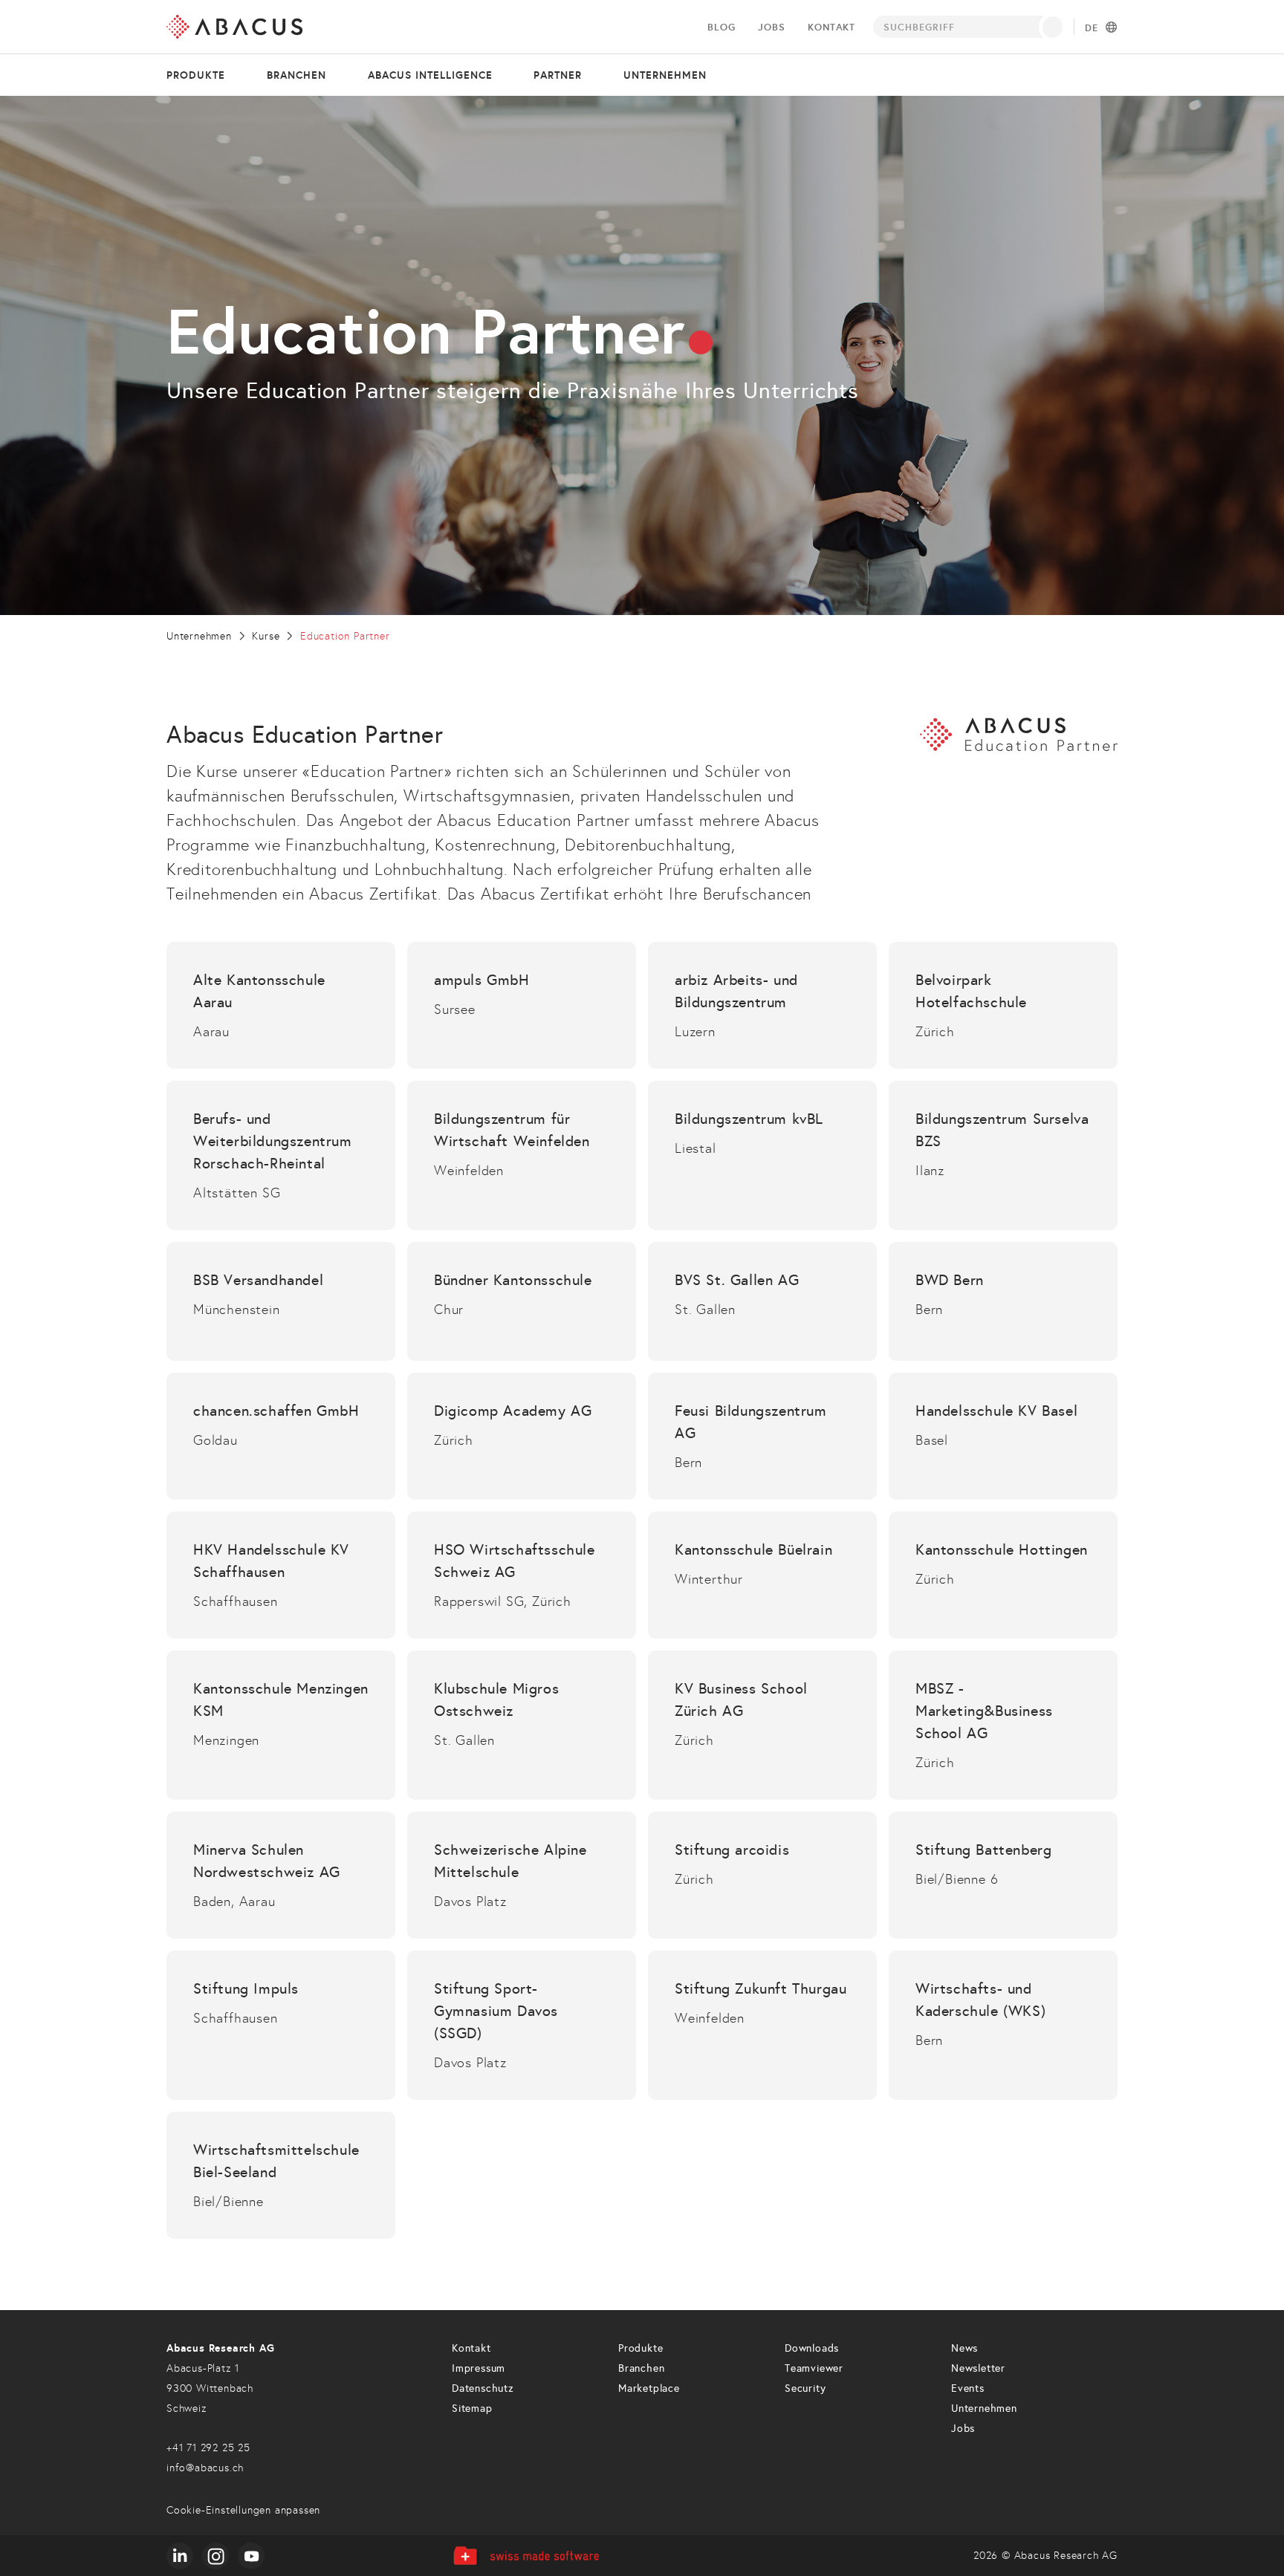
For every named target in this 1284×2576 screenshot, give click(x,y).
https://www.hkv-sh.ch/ (281, 1575)
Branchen (296, 75)
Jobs (771, 27)
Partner (558, 75)
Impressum (479, 2368)
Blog (721, 27)
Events (968, 2388)
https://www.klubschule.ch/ (522, 1725)
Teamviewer (814, 2368)
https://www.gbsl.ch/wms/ (281, 2175)
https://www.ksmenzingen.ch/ (281, 1725)
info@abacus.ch (205, 2468)
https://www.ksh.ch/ (1003, 1575)
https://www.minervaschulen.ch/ (281, 1875)
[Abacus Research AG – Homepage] (234, 27)
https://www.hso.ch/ (522, 1575)
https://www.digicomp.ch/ (522, 1436)
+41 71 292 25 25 (208, 2448)
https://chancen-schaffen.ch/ (281, 1436)
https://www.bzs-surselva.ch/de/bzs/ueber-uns (1003, 1155)
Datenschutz (483, 2388)
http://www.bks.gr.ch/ (522, 1301)
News (964, 2348)
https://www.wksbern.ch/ (1003, 2025)
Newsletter (978, 2368)
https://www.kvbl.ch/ (762, 1155)
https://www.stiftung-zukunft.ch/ (762, 2025)
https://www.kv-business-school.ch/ (762, 1725)
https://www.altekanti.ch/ (281, 1005)
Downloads (812, 2348)
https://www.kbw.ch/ (762, 1575)
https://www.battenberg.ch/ (1003, 1875)
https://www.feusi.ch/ (762, 1436)
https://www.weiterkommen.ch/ (522, 1155)
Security (805, 2388)
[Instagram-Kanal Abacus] (215, 2556)
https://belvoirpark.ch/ (1003, 1005)
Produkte (196, 75)
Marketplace (649, 2388)
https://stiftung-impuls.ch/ (281, 2025)
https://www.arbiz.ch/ (762, 1005)
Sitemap (472, 2409)
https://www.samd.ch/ (522, 1875)
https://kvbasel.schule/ (1003, 1436)
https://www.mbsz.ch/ (1003, 1725)
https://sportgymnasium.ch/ (522, 2025)
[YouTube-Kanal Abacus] (251, 2556)
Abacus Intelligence (430, 75)
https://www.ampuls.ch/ (522, 1005)
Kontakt (831, 27)
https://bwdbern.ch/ (1003, 1301)
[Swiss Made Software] (526, 2556)
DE (1092, 28)
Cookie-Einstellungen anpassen (243, 2510)
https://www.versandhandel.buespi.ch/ (281, 1301)
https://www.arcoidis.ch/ (762, 1875)
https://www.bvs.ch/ (762, 1301)
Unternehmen (665, 75)
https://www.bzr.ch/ (281, 1155)
